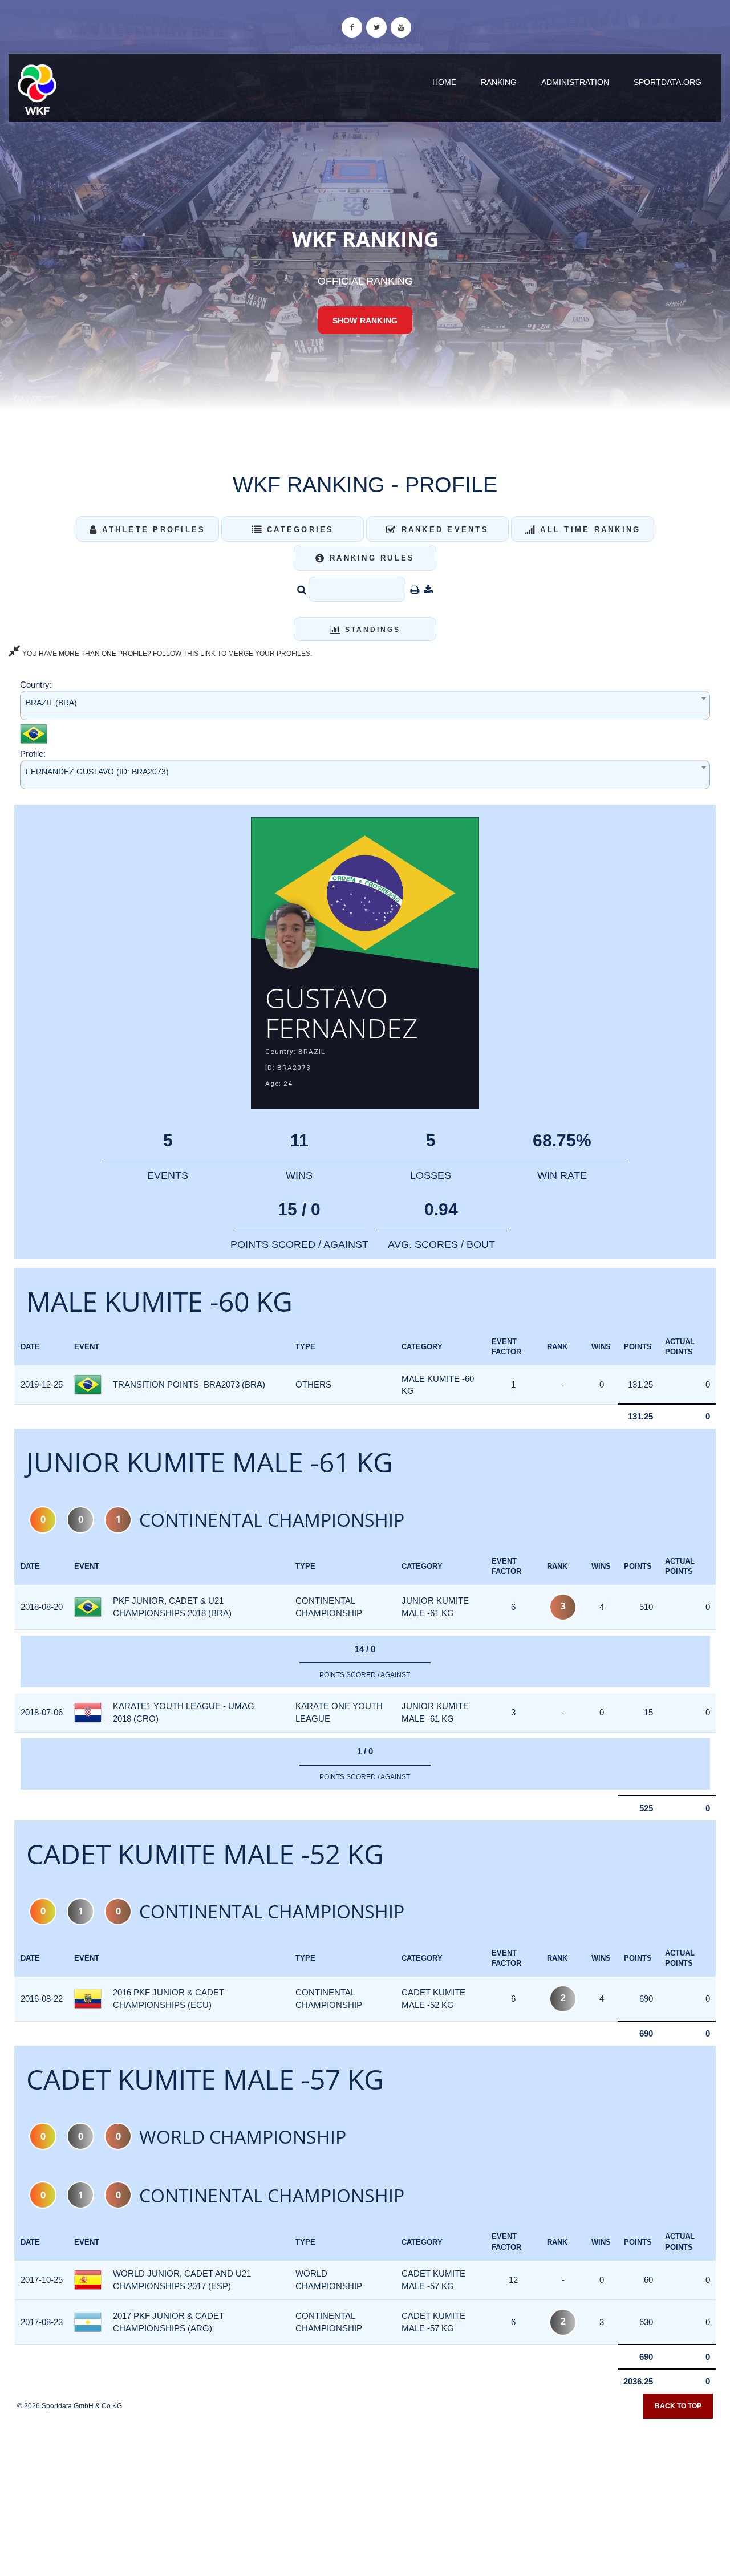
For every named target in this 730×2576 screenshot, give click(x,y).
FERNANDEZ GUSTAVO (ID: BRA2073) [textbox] (97, 772)
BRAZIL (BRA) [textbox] (51, 703)
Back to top (678, 2406)
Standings (371, 630)
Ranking (499, 82)
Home (444, 82)
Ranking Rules (370, 558)
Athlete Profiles (152, 530)
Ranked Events (443, 530)
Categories (299, 530)
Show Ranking (365, 321)
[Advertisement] (365, 2493)
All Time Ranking (588, 530)
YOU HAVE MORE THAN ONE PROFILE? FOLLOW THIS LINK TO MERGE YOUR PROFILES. (166, 654)
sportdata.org (668, 82)
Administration (575, 82)
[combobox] (365, 705)
